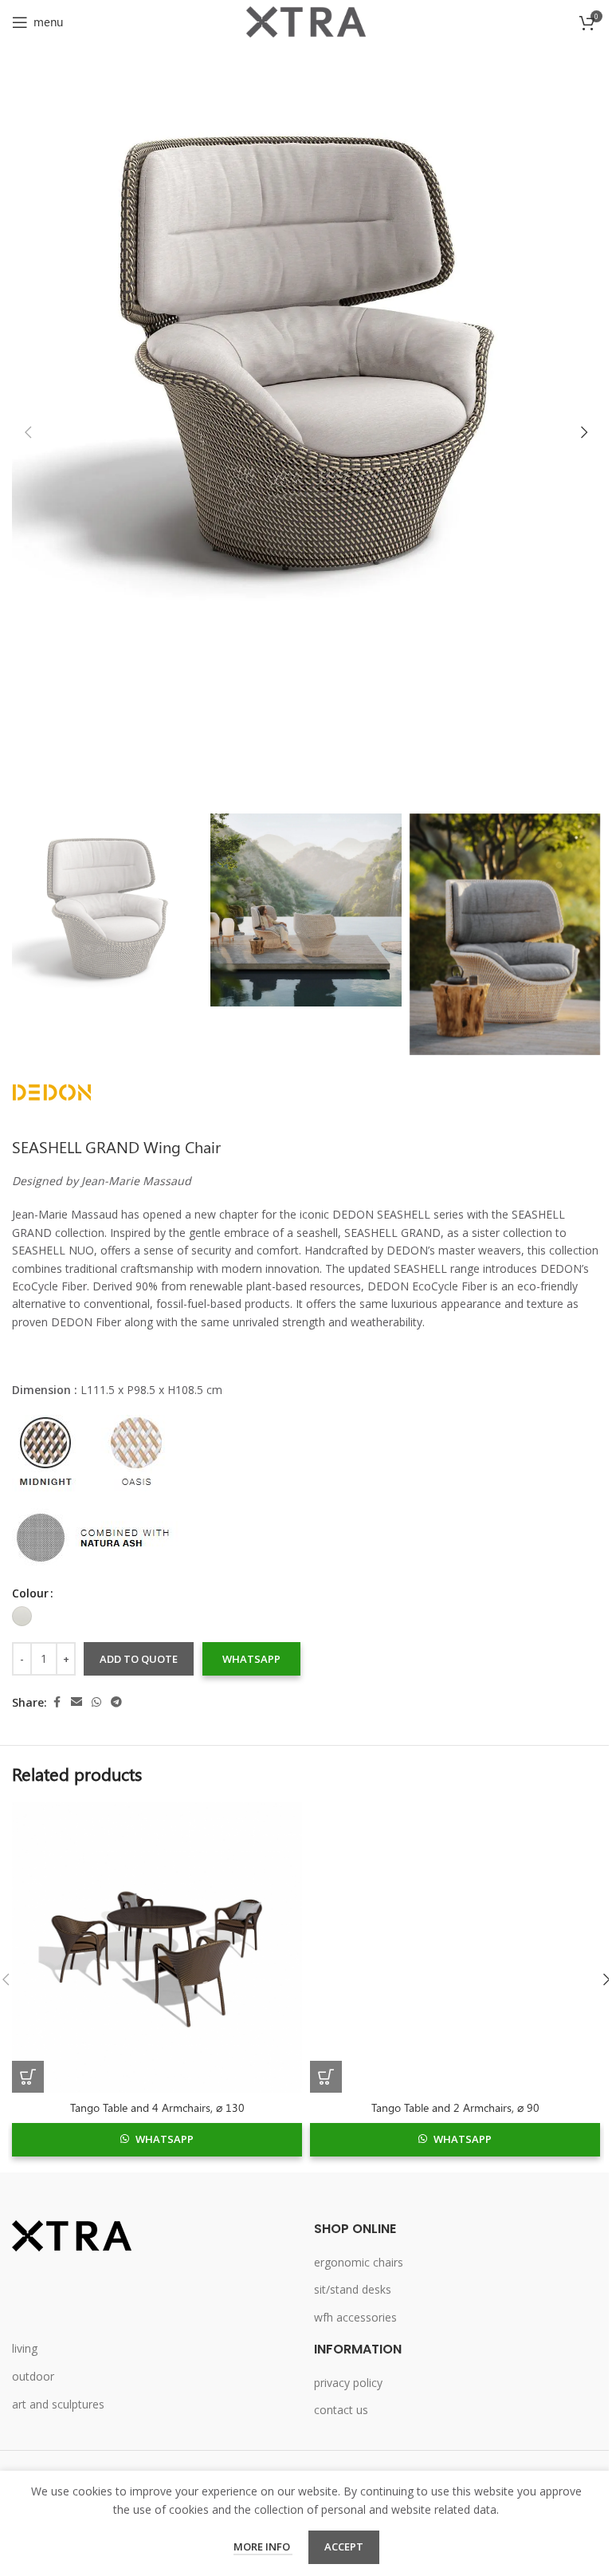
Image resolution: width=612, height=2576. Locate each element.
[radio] (22, 1616)
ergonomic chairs (359, 2262)
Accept (344, 2546)
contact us (341, 2410)
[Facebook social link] (57, 1702)
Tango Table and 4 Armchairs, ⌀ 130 (157, 2107)
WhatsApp (251, 1659)
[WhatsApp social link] (96, 1702)
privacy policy (348, 2383)
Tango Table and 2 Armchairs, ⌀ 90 (455, 2107)
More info (263, 2546)
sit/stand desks (353, 2289)
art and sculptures (58, 2404)
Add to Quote (139, 1659)
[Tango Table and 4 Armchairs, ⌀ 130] (157, 1948)
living (25, 2348)
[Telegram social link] (116, 1702)
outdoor (33, 2376)
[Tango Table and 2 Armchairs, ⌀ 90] (455, 1948)
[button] (28, 432)
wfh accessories (355, 2317)
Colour (30, 1593)
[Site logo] (306, 20)
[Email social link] (76, 1702)
